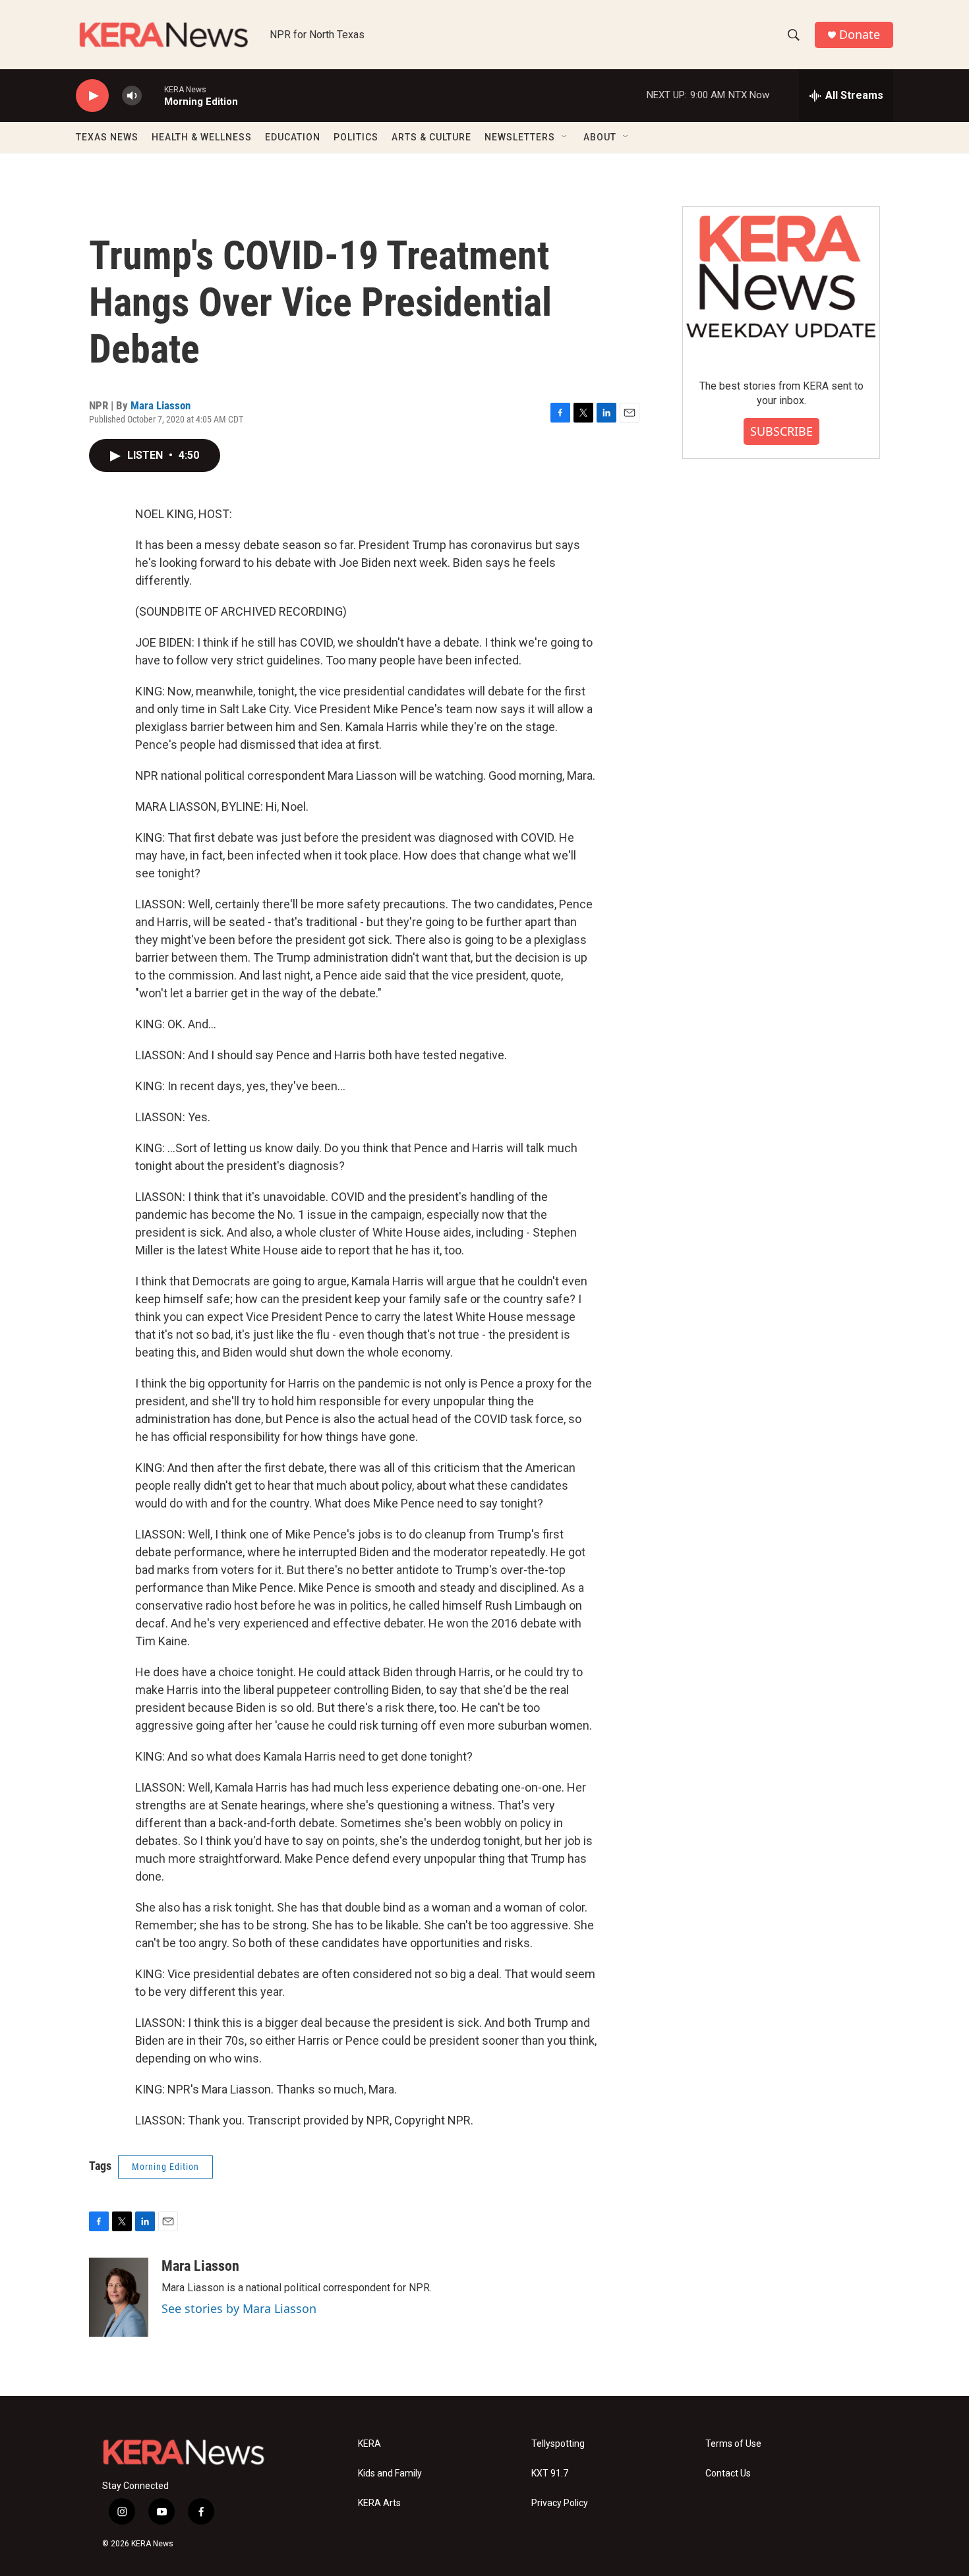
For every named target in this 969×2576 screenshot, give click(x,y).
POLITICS (356, 137)
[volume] (132, 96)
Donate (860, 35)
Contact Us (728, 2474)
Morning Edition (165, 2167)
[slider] (153, 95)
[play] (92, 96)
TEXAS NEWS (107, 137)
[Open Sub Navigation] (565, 137)
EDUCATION (293, 137)
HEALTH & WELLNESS (202, 137)
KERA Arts (379, 2503)
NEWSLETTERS (520, 137)
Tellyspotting (558, 2444)
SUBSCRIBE (781, 431)
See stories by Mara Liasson (239, 2308)
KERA (369, 2444)
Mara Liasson (161, 405)
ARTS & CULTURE (431, 137)
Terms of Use (733, 2444)
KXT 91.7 (550, 2474)
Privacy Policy (560, 2503)
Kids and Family (390, 2474)
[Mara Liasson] (119, 2297)
